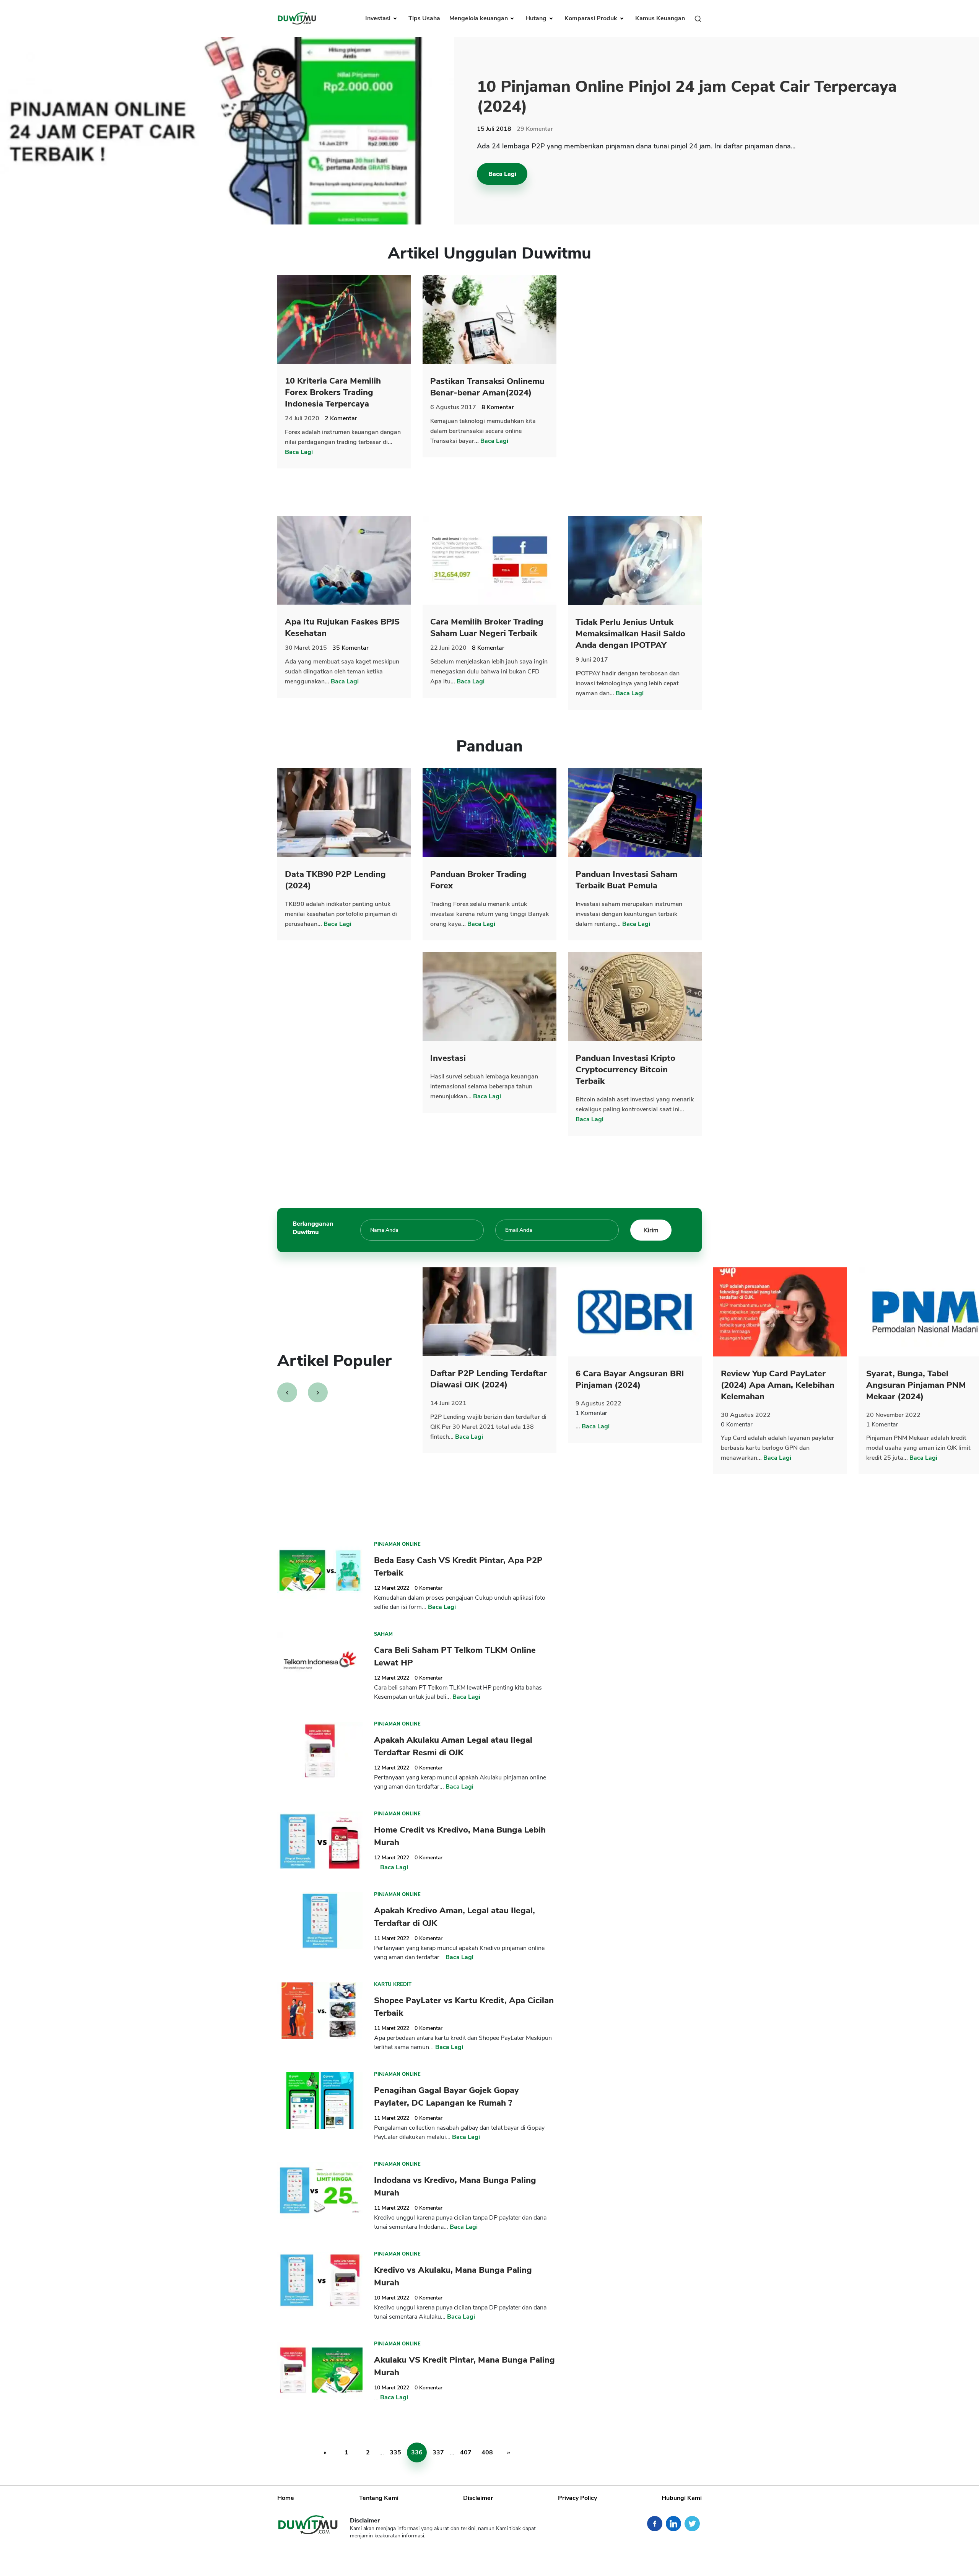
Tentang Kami (379, 2498)
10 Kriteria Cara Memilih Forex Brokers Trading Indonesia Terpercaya (333, 392)
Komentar (535, 129)
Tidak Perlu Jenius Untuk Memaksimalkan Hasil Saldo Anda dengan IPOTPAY (630, 634)
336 (417, 2452)
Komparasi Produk (592, 18)
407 (466, 2452)
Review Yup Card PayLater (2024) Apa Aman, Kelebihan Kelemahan (778, 1385)
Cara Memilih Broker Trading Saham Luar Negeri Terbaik (487, 628)
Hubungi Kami (682, 2498)
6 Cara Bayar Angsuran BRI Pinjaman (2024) (630, 1379)
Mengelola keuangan (479, 18)
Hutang (537, 18)
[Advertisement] (635, 390)
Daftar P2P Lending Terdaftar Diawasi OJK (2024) (489, 1379)
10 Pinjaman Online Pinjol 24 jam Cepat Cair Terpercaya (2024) (687, 97)
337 (438, 2452)
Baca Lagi (502, 174)
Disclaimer (478, 2498)
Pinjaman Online (397, 1544)
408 (487, 2452)
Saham (383, 1634)
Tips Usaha (424, 18)
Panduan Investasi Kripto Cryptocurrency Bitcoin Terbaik (625, 1070)
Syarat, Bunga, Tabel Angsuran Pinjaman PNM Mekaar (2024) (916, 1385)
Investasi (379, 18)
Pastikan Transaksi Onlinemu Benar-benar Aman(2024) (487, 387)
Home (286, 2498)
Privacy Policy (577, 2498)
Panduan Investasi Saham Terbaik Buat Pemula (626, 880)
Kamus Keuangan (660, 18)
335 (395, 2452)
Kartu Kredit (393, 1984)
